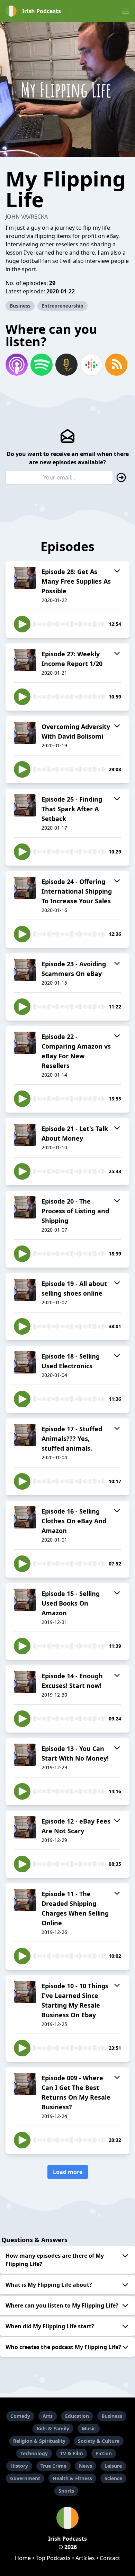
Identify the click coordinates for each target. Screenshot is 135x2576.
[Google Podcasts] (91, 365)
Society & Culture (99, 2441)
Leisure (113, 2466)
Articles (85, 2558)
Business (20, 306)
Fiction (104, 2453)
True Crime (53, 2466)
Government (25, 2478)
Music (89, 2428)
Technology (34, 2453)
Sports (66, 2491)
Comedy (20, 2416)
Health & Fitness (72, 2478)
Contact (110, 2558)
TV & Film (72, 2453)
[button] (125, 11)
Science (113, 2478)
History (19, 2466)
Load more (68, 2172)
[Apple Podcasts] (17, 365)
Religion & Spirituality (39, 2441)
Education (77, 2416)
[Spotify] (42, 365)
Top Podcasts (53, 2558)
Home (23, 2558)
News (85, 2466)
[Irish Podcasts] (67, 2518)
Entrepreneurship (62, 306)
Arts (48, 2416)
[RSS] (116, 365)
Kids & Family (53, 2428)
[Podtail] (66, 365)
